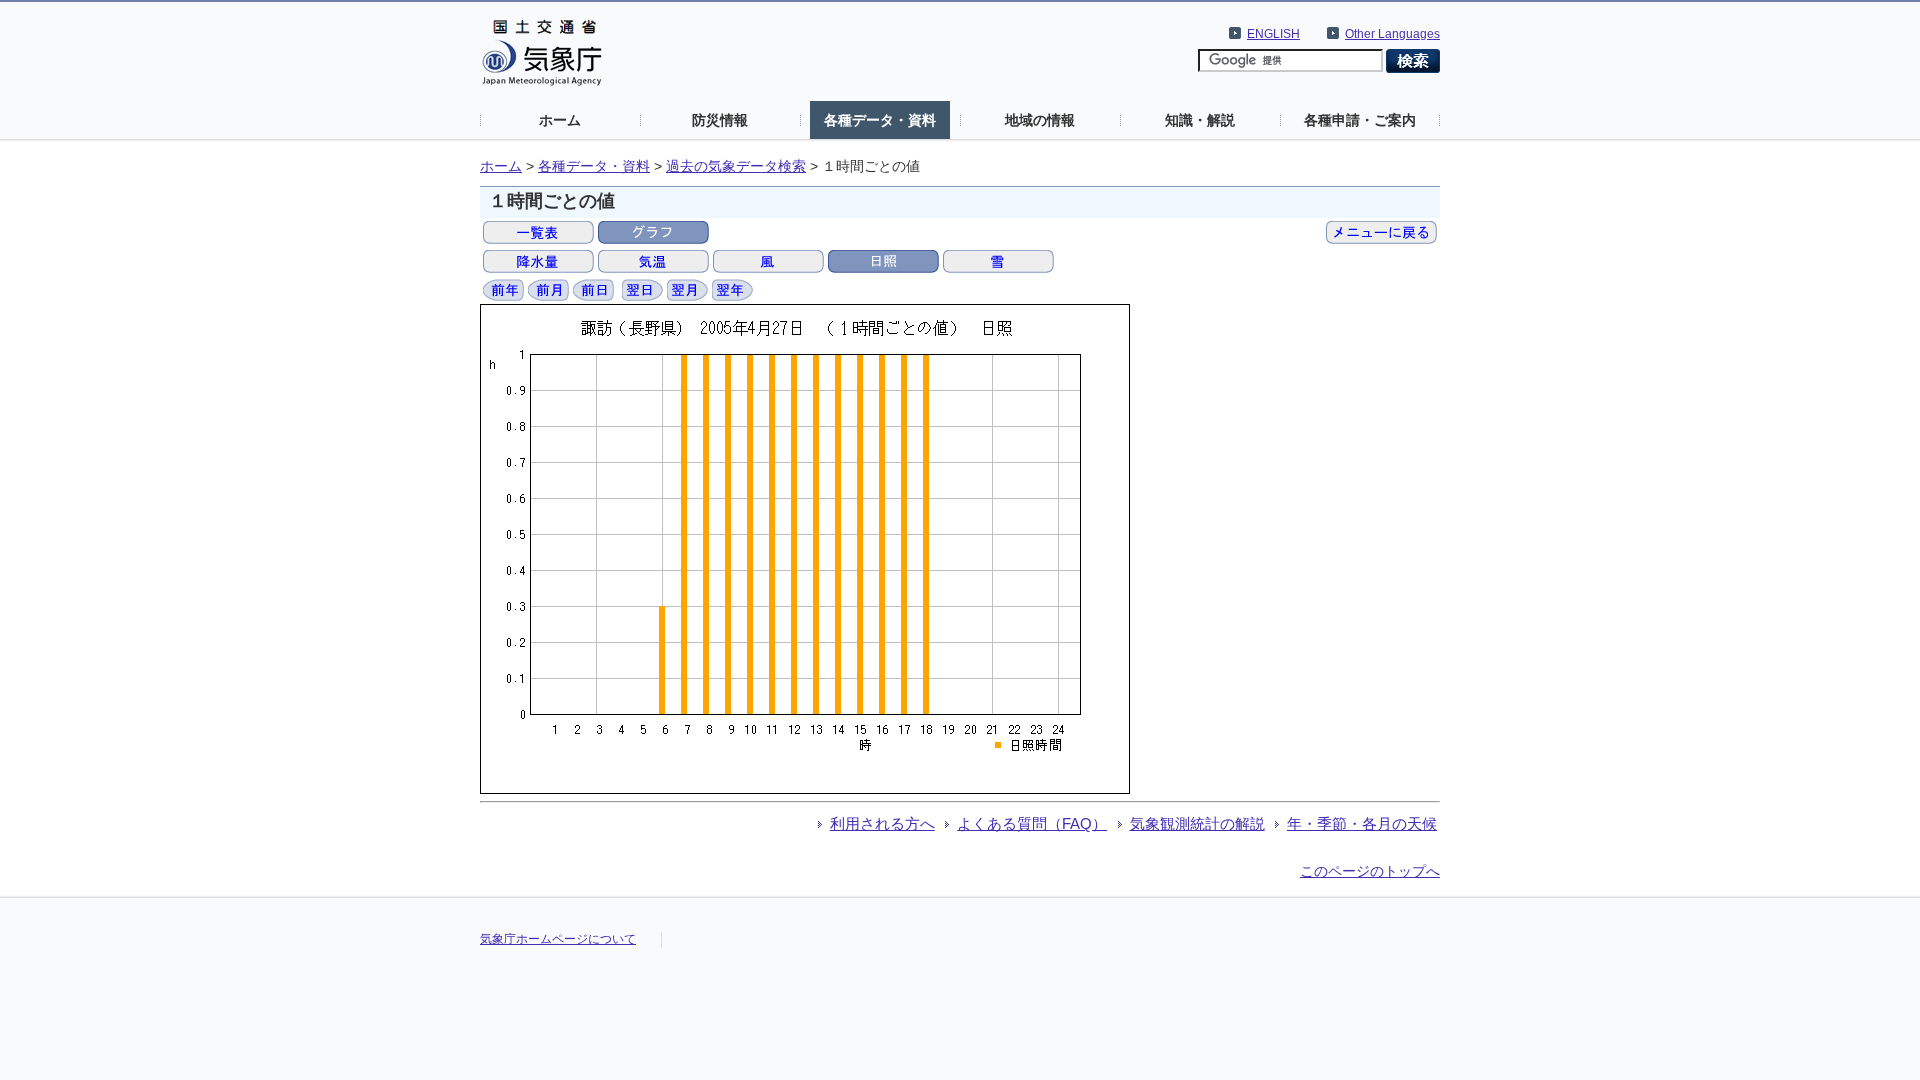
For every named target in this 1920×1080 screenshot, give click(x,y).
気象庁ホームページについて (558, 939)
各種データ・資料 (880, 120)
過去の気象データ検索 (736, 166)
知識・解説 (1200, 120)
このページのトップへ (1370, 871)
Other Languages (1392, 34)
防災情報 (720, 120)
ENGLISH (1273, 34)
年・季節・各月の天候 (1362, 823)
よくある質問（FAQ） (1032, 823)
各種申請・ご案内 (1360, 120)
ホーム (560, 120)
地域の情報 (1040, 120)
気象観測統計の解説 (1197, 823)
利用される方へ (882, 823)
